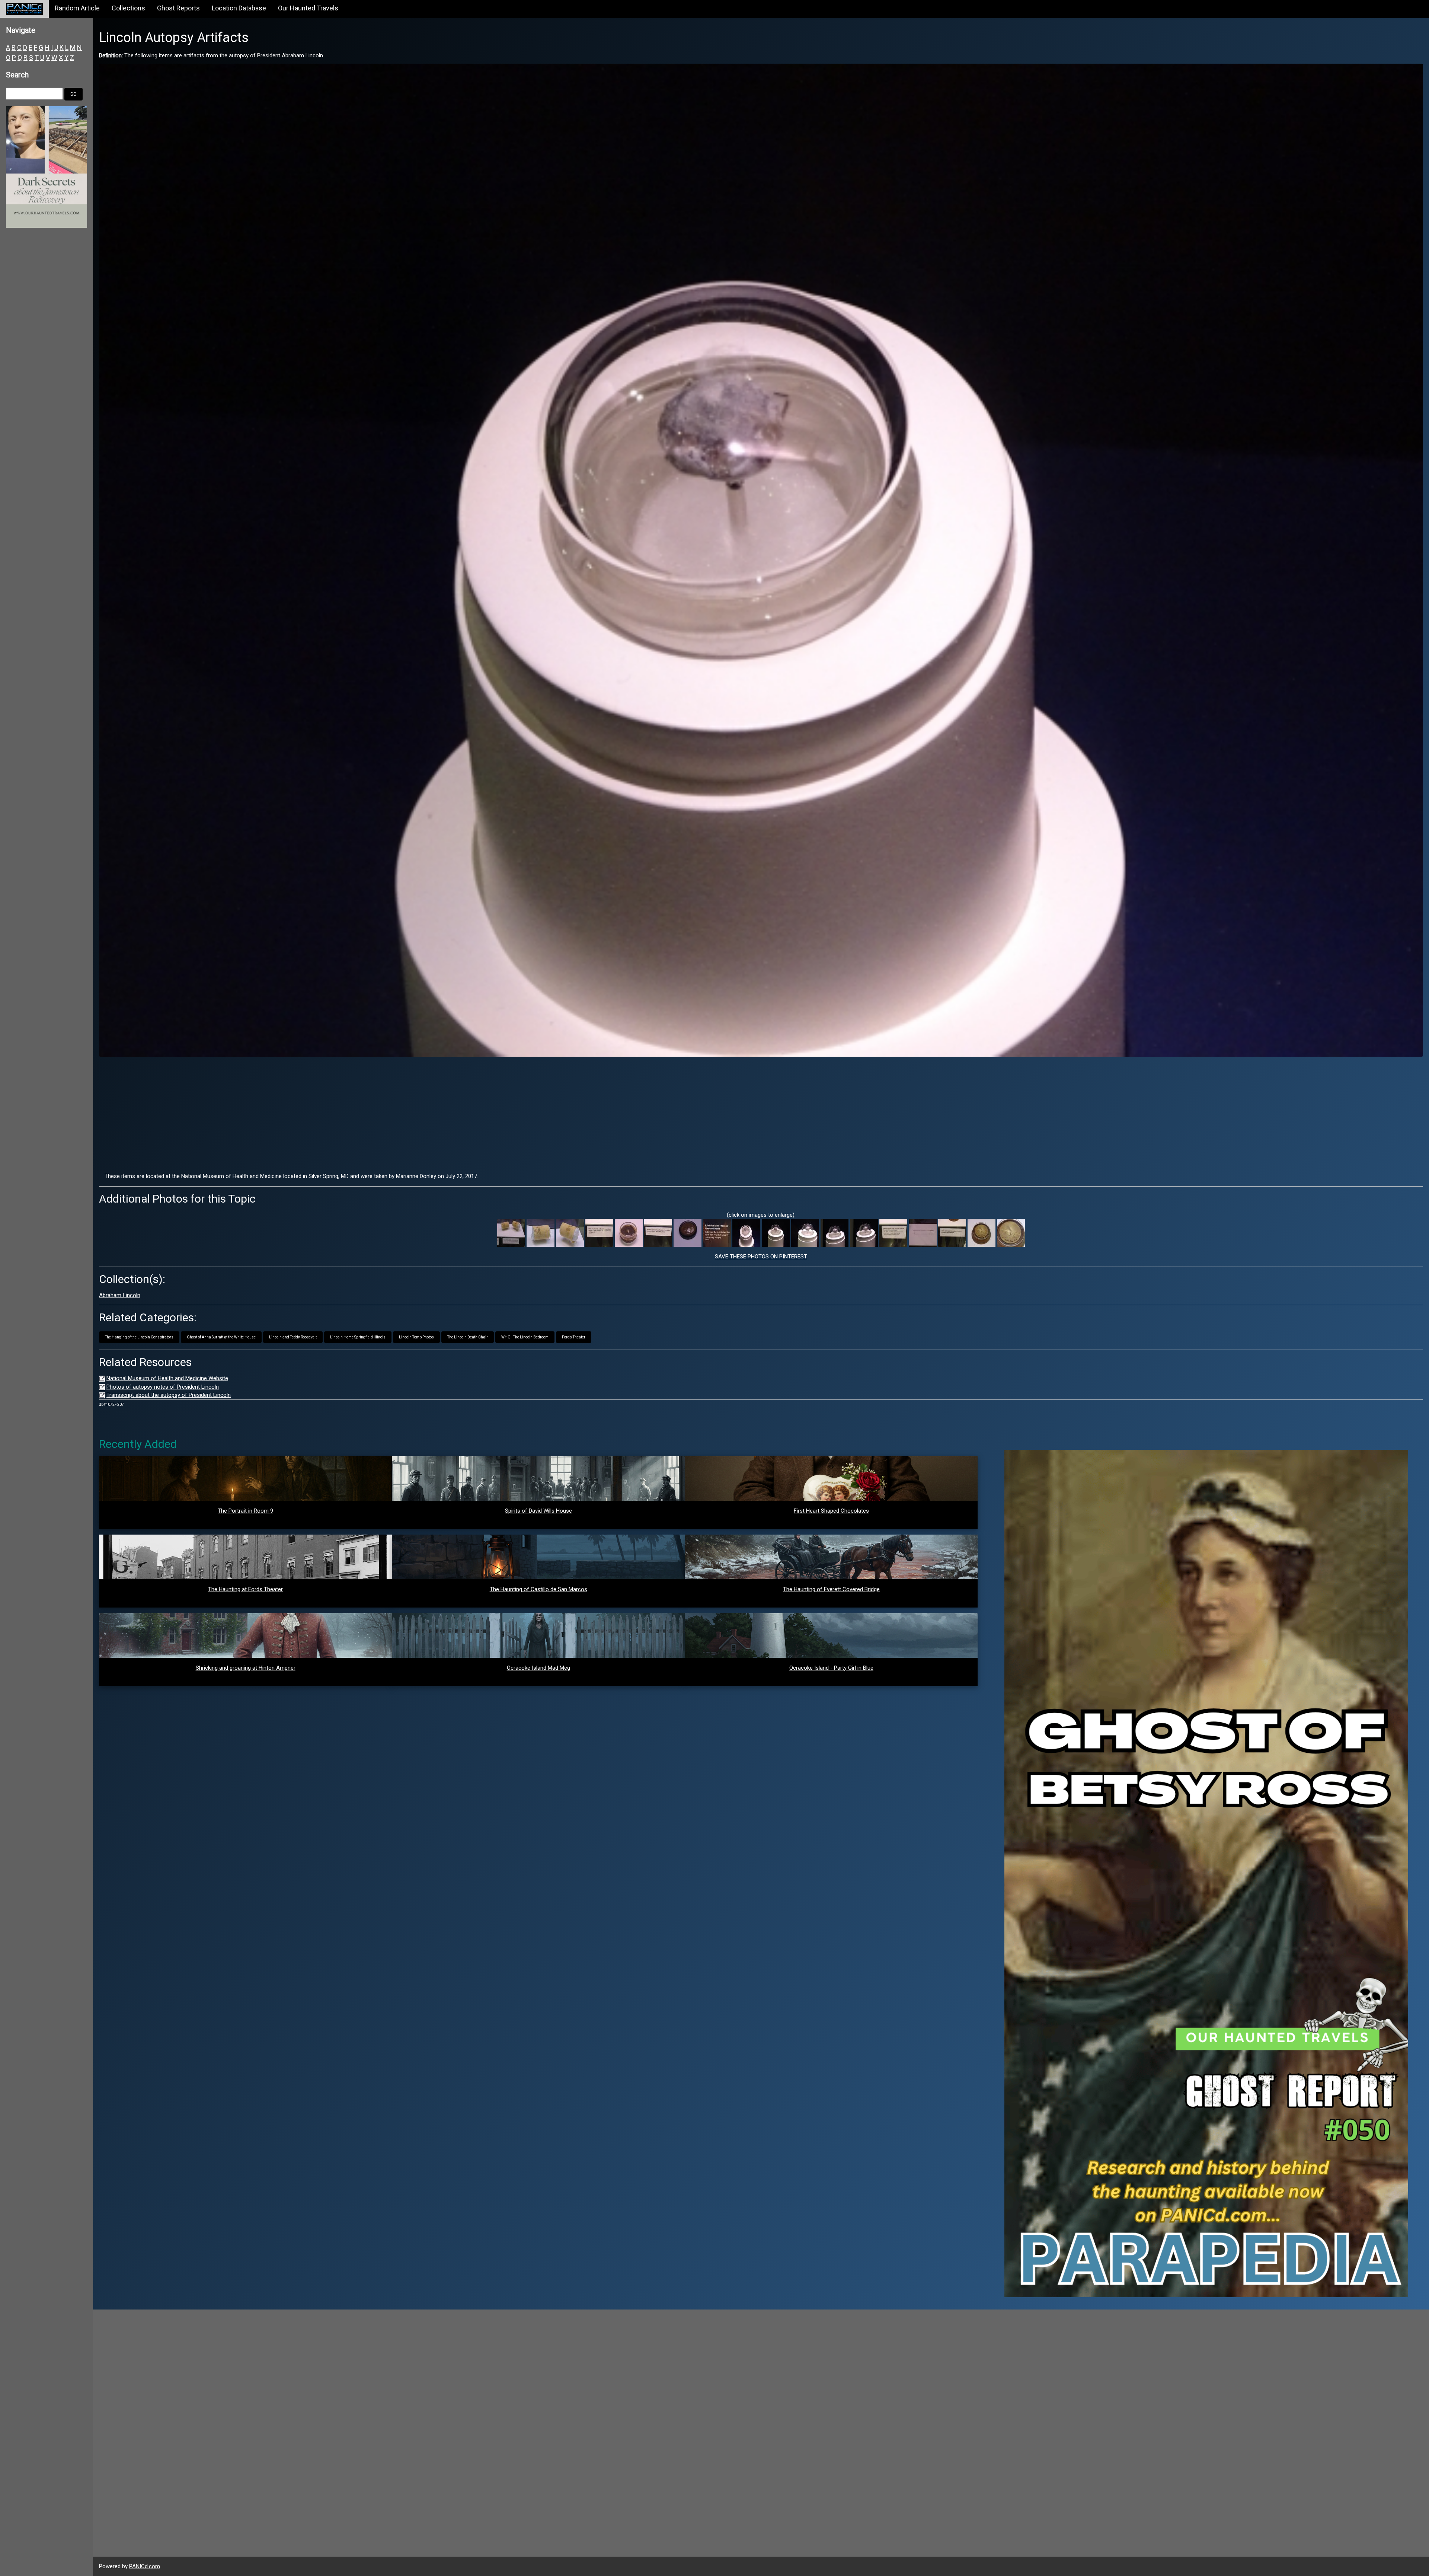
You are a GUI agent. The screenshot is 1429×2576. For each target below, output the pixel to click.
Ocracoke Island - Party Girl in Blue (831, 1668)
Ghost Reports (178, 8)
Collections (128, 8)
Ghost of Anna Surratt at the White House (221, 1337)
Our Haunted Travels (308, 8)
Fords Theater (574, 1337)
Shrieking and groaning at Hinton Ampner (246, 1668)
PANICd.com (145, 2566)
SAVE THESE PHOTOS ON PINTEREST (761, 1257)
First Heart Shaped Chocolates (831, 1511)
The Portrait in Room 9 (245, 1511)
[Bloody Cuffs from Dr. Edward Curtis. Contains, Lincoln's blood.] (511, 1233)
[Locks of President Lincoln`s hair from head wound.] (982, 1233)
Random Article (77, 8)
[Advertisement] (761, 1114)
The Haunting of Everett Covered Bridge (831, 1589)
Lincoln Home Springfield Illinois (358, 1337)
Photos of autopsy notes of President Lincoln (163, 1387)
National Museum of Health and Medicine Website (167, 1378)
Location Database (239, 8)
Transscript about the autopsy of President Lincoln (169, 1395)
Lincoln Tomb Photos (416, 1337)
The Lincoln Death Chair (468, 1337)
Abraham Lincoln (120, 1295)
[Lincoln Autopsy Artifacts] (761, 560)
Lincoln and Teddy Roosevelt (293, 1337)
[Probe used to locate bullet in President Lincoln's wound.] (923, 1233)
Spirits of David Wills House (538, 1511)
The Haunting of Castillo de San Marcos (538, 1589)
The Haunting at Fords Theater (245, 1589)
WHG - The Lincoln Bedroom (525, 1337)
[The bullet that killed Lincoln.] (746, 1233)
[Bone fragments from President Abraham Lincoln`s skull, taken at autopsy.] (688, 1233)
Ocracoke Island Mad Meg (538, 1668)
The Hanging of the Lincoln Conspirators (139, 1337)
